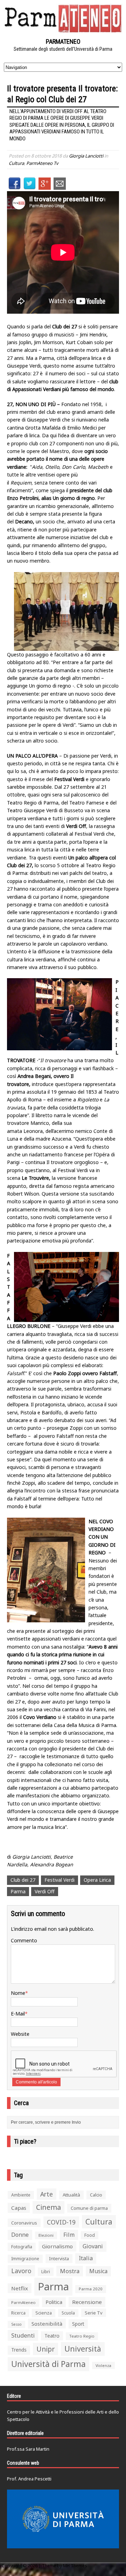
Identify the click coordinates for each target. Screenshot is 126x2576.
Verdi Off (45, 1891)
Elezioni (46, 2235)
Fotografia (22, 2247)
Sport (78, 2324)
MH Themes (75, 2566)
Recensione (87, 2302)
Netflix (20, 2288)
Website (20, 2034)
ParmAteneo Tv (42, 163)
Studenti (23, 2335)
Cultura (16, 163)
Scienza (44, 2313)
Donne (20, 2235)
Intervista (59, 2258)
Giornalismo (57, 2246)
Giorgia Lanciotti (86, 156)
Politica (54, 2302)
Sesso (16, 2324)
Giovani (93, 2246)
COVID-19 (61, 2222)
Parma (18, 1891)
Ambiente (21, 2195)
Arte (47, 2194)
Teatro (52, 2336)
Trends (19, 2350)
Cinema (48, 2207)
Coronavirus (24, 2223)
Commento (24, 1940)
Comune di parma (89, 2208)
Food (90, 2235)
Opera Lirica (97, 1880)
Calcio (96, 2195)
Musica (98, 2271)
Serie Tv (94, 2313)
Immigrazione (25, 2259)
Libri (46, 2272)
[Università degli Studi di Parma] (63, 2519)
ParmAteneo (23, 2302)
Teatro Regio (82, 2336)
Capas (19, 2208)
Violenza (103, 2365)
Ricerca (18, 2313)
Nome (18, 1993)
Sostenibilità (47, 2324)
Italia (86, 2258)
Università (83, 2349)
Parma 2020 (91, 2289)
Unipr (45, 2349)
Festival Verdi (59, 1880)
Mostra (70, 2271)
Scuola (68, 2313)
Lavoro (21, 2271)
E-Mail (18, 2014)
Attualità (71, 2195)
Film (69, 2235)
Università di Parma (48, 2364)
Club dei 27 (23, 1880)
